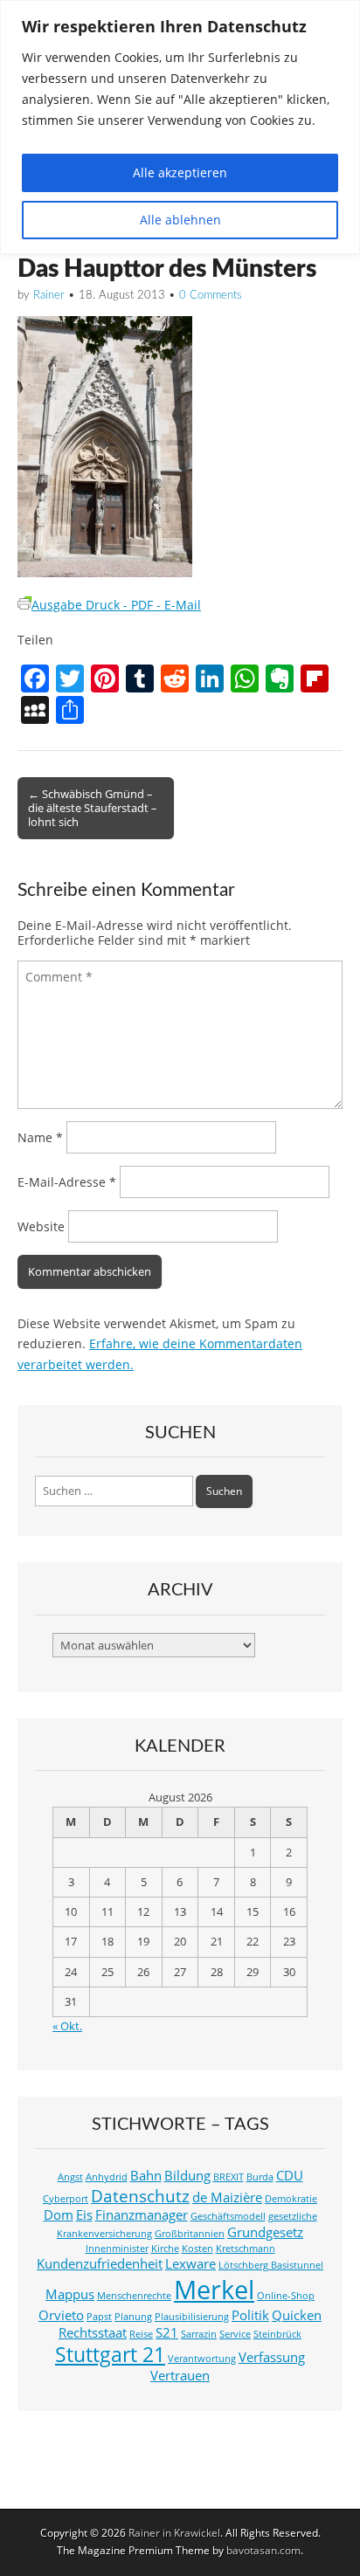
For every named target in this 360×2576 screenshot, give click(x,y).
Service (235, 2334)
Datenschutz (140, 2196)
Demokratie (291, 2199)
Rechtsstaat (93, 2333)
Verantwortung (202, 2359)
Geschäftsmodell (228, 2216)
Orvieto (61, 2315)
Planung (133, 2317)
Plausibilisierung (192, 2317)
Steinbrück (277, 2334)
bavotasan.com (263, 2550)
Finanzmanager (142, 2215)
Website (41, 1226)
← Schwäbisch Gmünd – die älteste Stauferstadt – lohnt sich (93, 808)
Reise (141, 2334)
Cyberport (66, 2199)
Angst (70, 2177)
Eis (84, 2215)
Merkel (214, 2290)
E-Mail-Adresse (67, 1182)
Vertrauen (180, 2376)
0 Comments (211, 296)
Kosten (197, 2249)
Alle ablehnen (180, 220)
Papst (99, 2317)
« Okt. (67, 2026)
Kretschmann (246, 2249)
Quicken (297, 2315)
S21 (167, 2333)
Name (40, 1137)
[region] (180, 127)
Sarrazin (199, 2334)
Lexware (190, 2264)
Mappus (70, 2294)
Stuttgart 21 (110, 2355)
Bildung (187, 2176)
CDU (290, 2176)
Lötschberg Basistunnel (271, 2265)
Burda (260, 2177)
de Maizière (227, 2197)
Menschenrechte (134, 2296)
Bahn (146, 2176)
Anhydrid (107, 2177)
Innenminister (117, 2249)
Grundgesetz (265, 2232)
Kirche (165, 2249)
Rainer (49, 296)
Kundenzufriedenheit (100, 2264)
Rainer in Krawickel (174, 2533)
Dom (59, 2215)
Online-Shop (286, 2296)
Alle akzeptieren (180, 172)
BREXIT (228, 2177)
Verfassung (272, 2357)
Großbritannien (190, 2234)
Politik (250, 2315)
